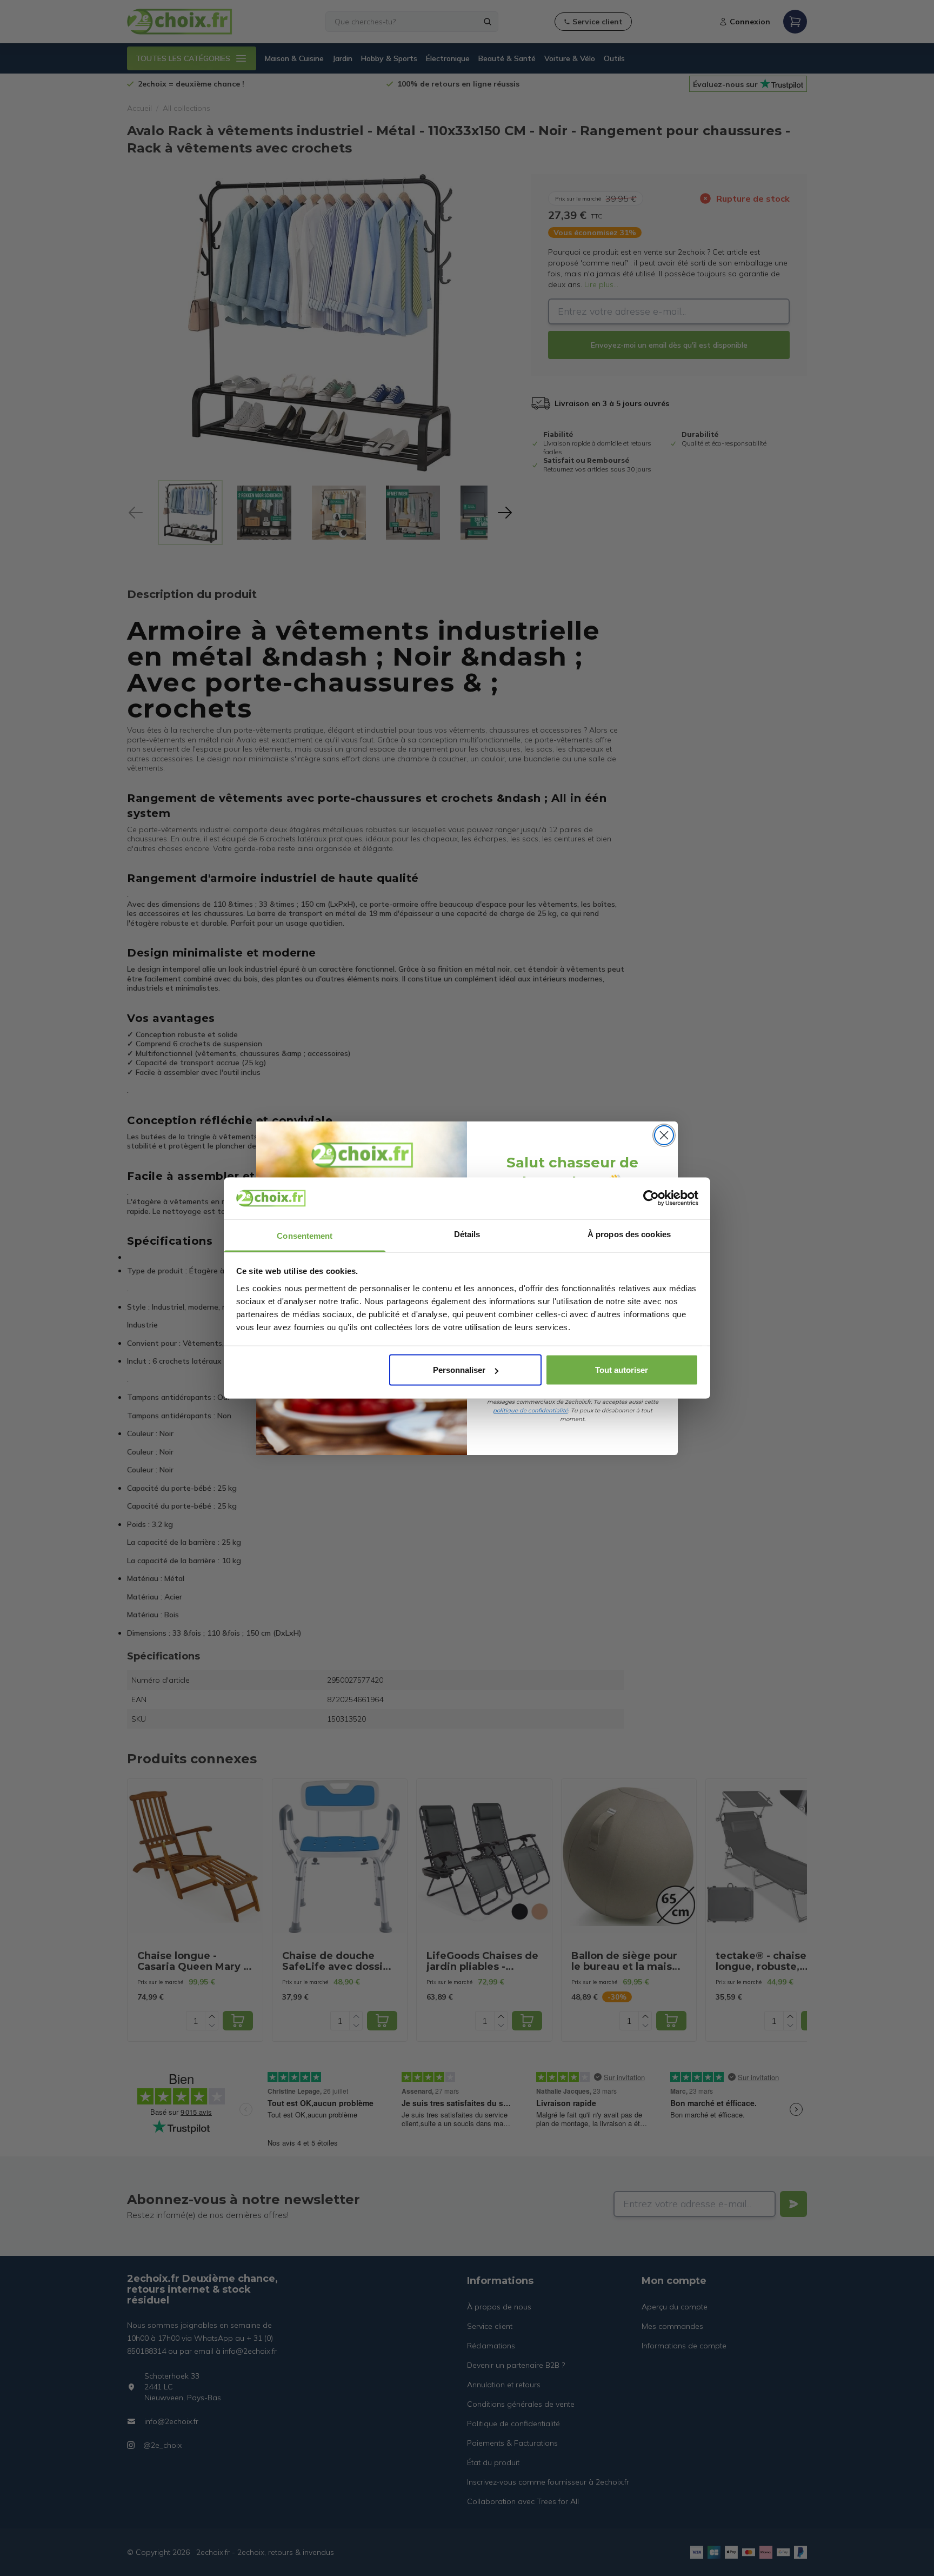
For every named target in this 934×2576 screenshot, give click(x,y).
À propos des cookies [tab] (629, 1234)
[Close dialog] (664, 1135)
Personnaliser (459, 1370)
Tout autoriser (622, 1370)
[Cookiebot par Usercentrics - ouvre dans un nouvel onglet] (651, 1198)
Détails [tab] (467, 1234)
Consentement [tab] (305, 1235)
